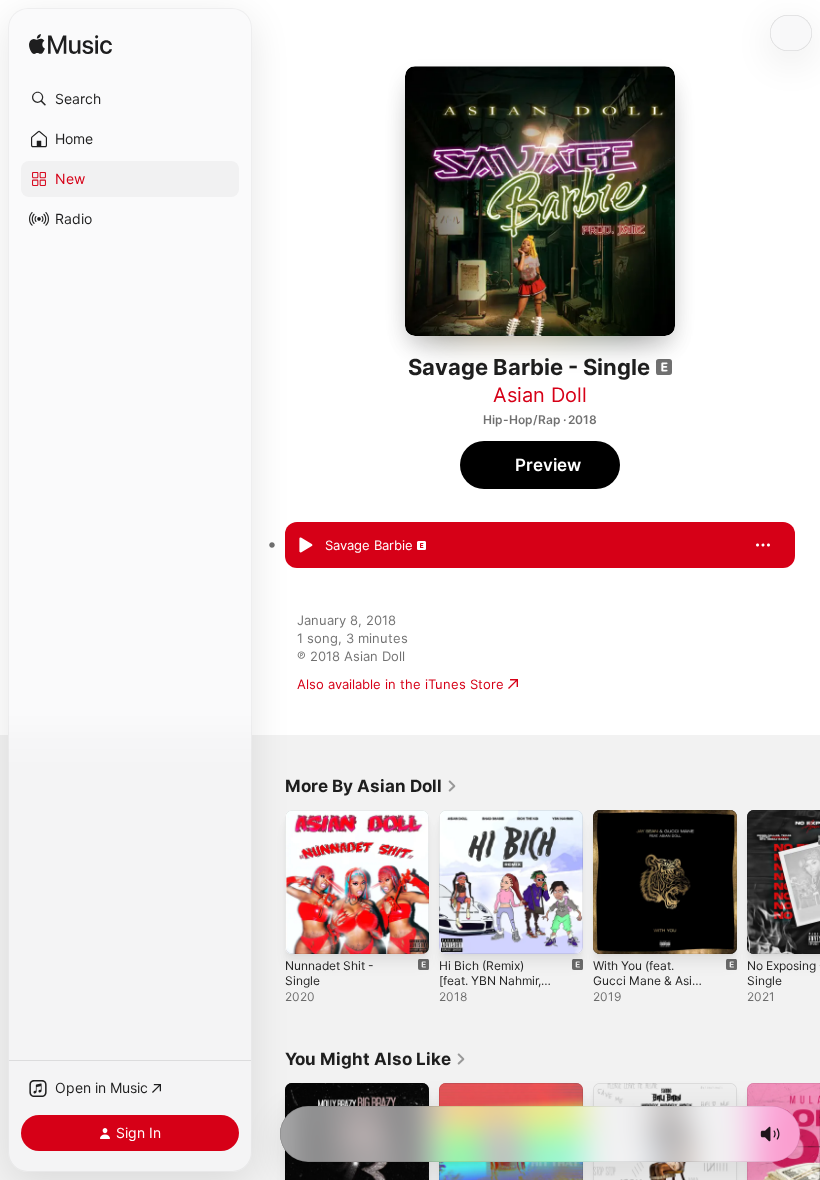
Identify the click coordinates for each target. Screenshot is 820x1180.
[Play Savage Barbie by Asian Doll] (305, 545)
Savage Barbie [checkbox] (369, 545)
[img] (70, 45)
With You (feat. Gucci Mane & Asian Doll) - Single (649, 980)
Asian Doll (540, 395)
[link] (371, 786)
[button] (130, 99)
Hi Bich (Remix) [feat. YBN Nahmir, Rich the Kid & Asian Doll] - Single (495, 988)
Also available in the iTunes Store (400, 684)
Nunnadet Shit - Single (329, 973)
